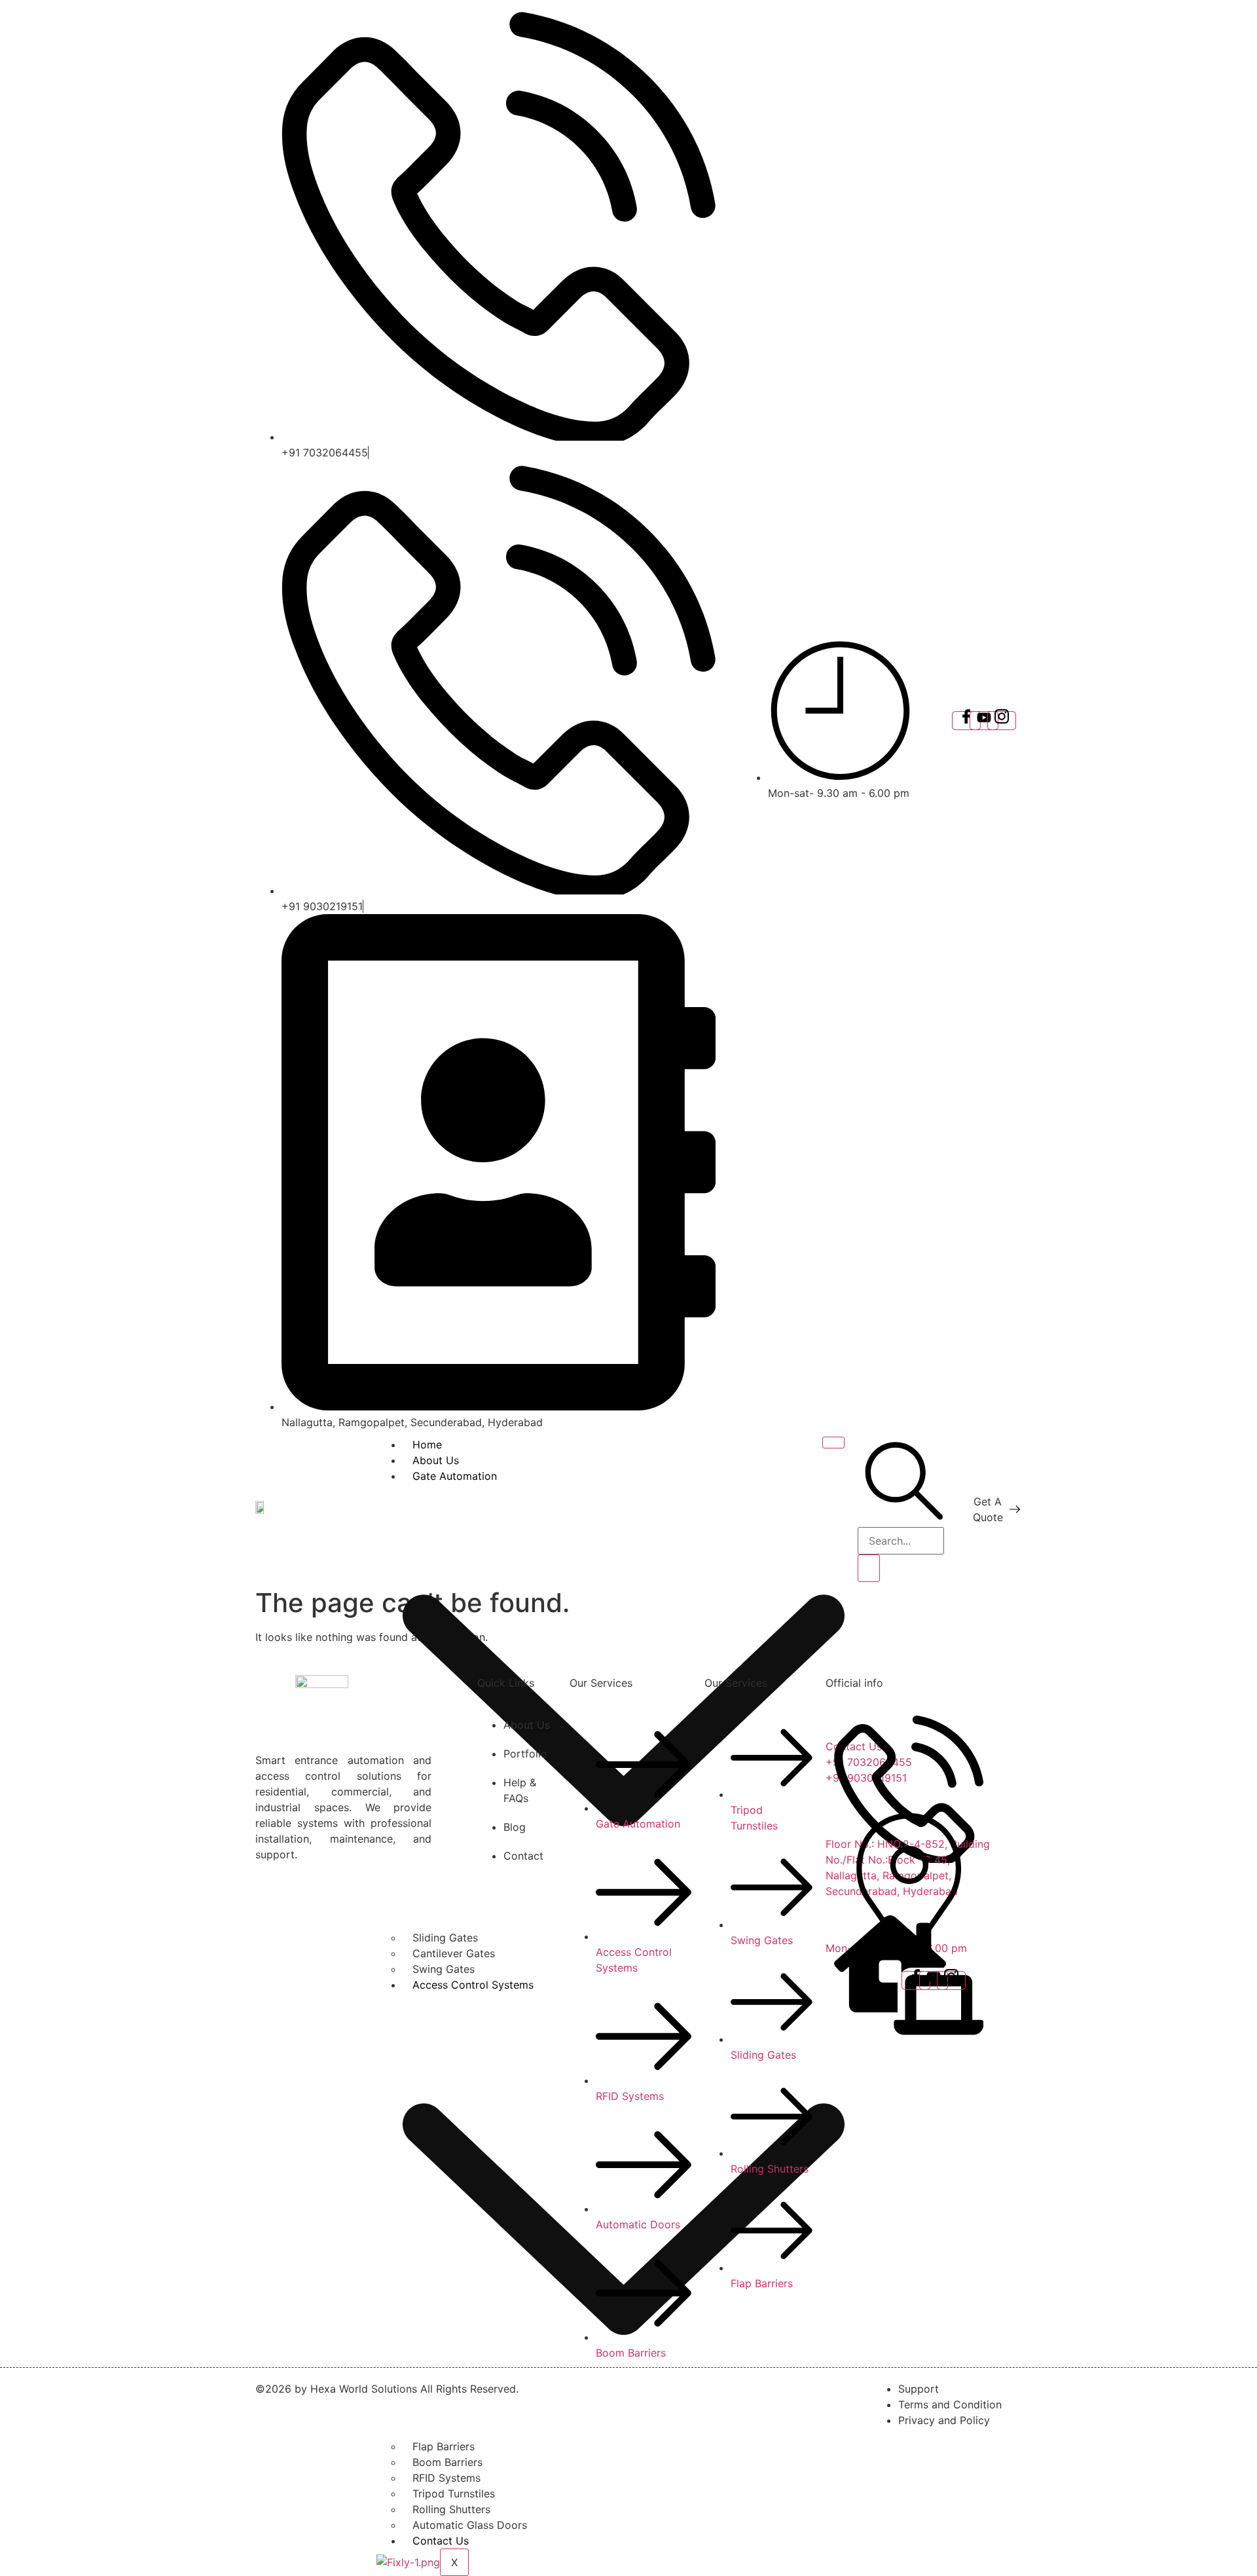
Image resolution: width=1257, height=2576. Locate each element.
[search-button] (869, 1568)
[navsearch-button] (904, 1519)
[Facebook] (966, 721)
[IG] (1002, 721)
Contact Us (441, 2541)
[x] (984, 721)
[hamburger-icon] (833, 1443)
